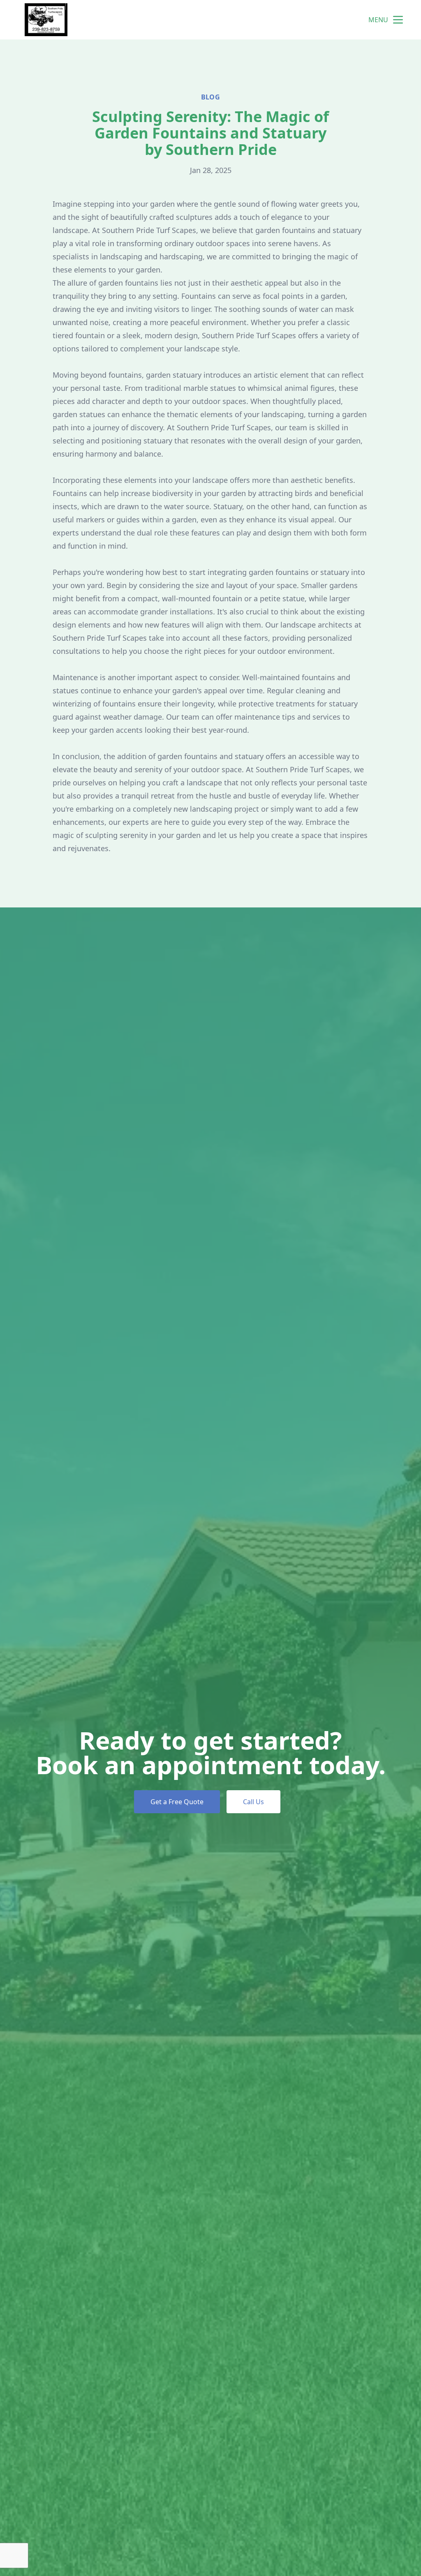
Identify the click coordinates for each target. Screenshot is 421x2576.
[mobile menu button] (398, 20)
